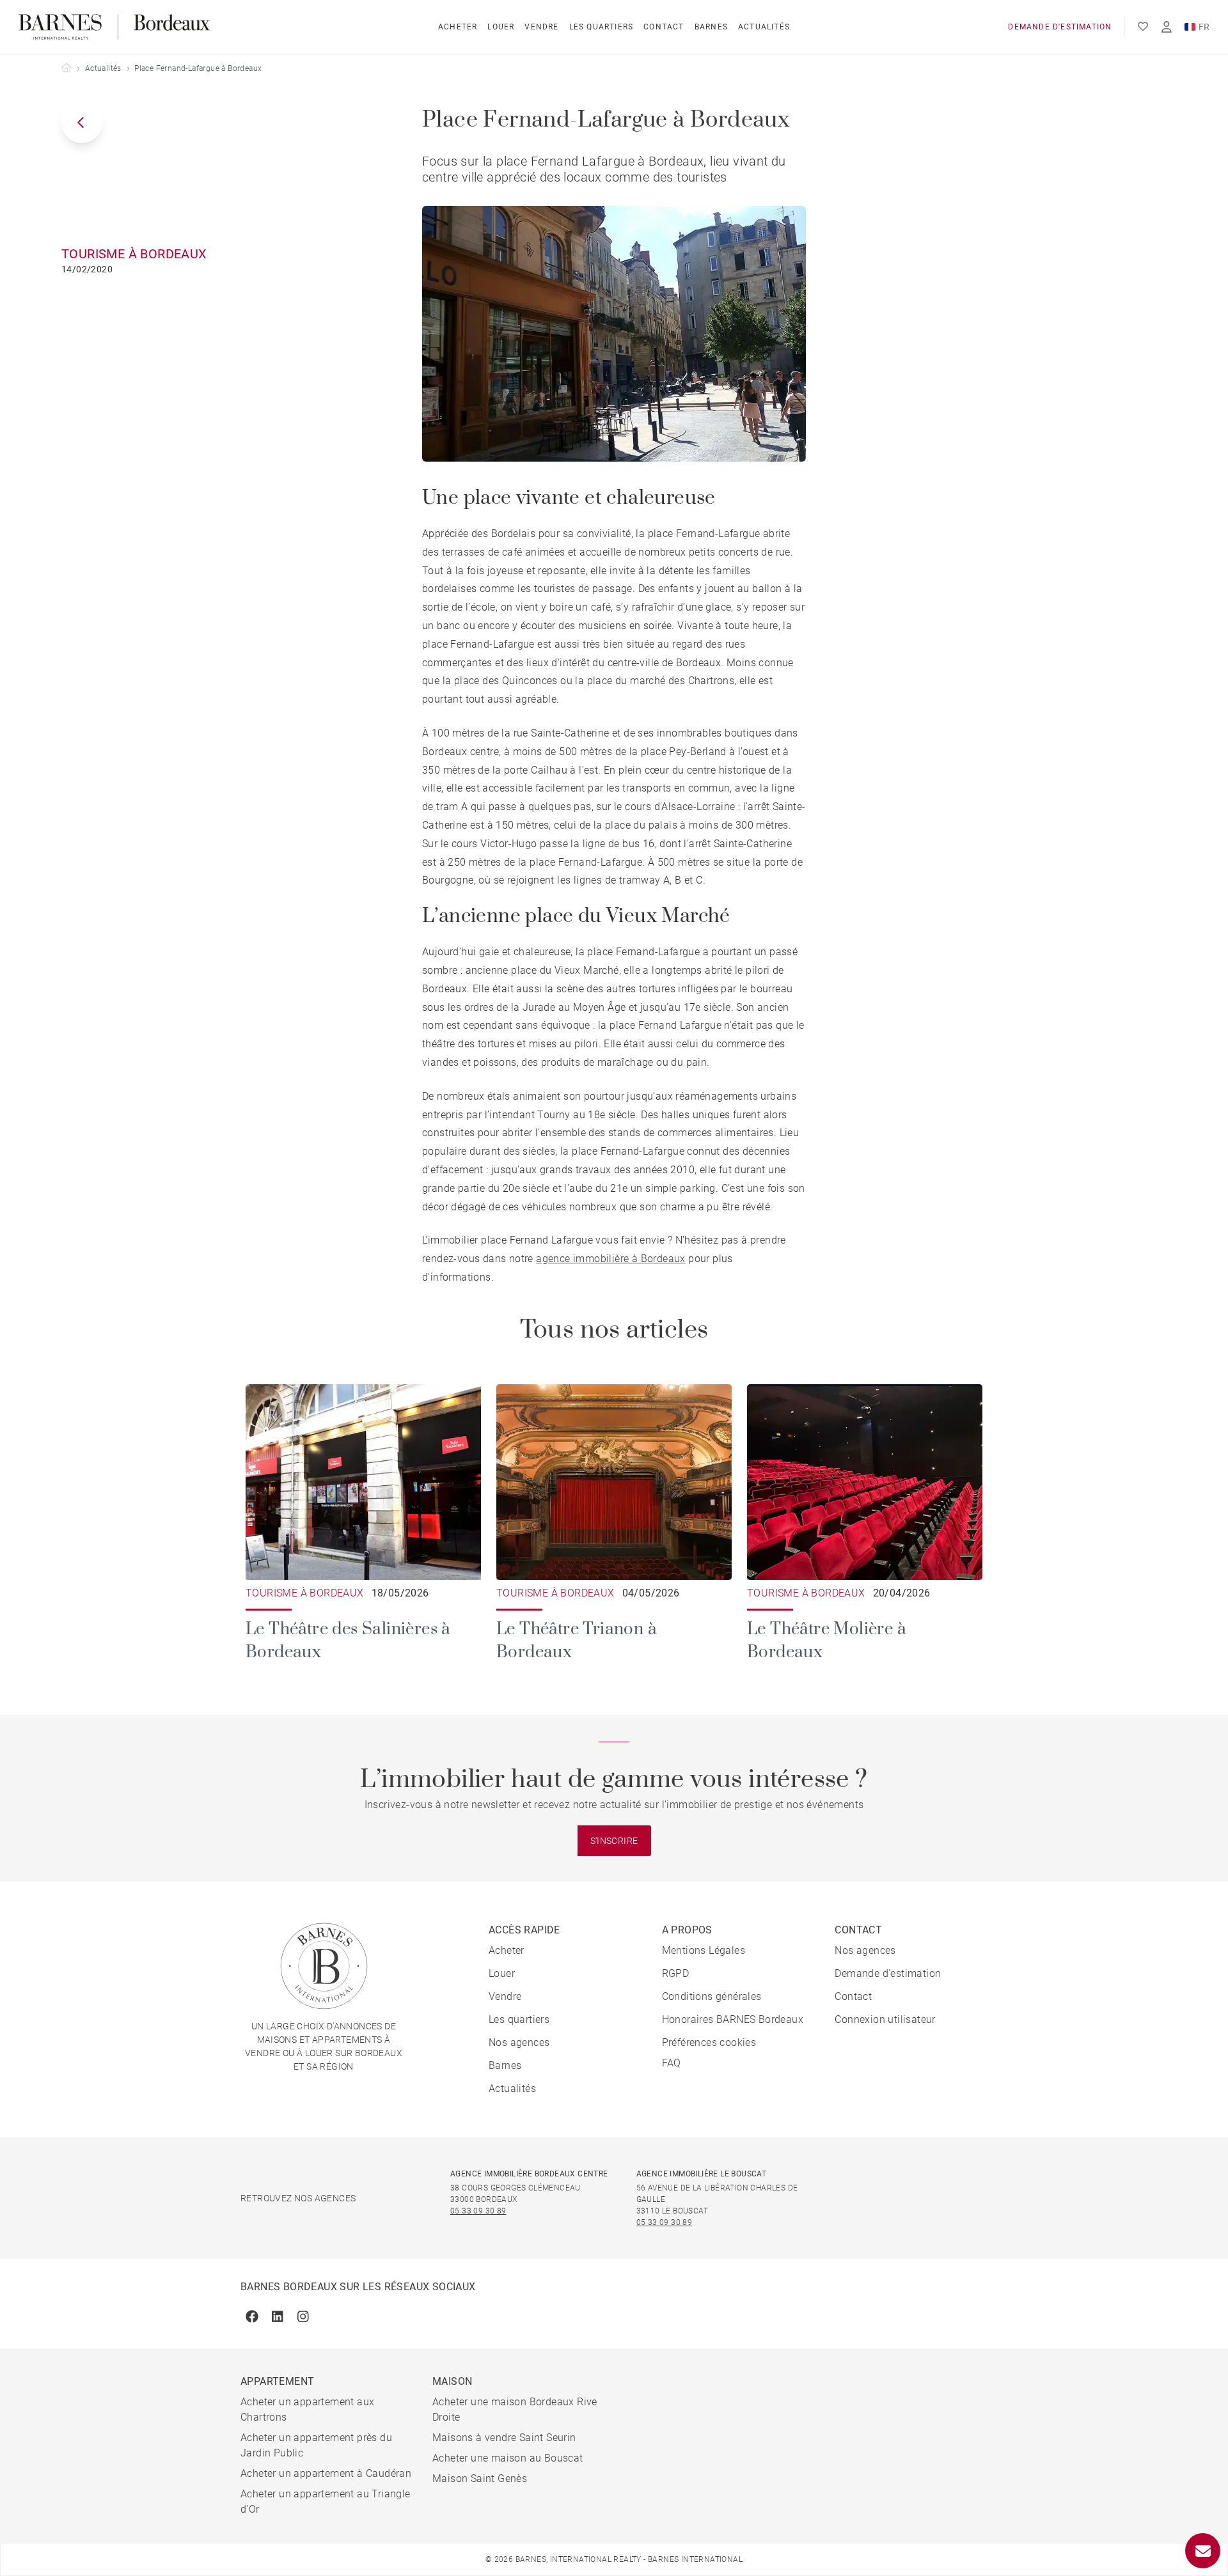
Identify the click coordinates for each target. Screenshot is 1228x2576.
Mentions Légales (704, 1950)
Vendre (541, 27)
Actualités (764, 27)
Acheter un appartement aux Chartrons (307, 2409)
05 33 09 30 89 (478, 2211)
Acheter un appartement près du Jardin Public (316, 2445)
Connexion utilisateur (885, 2019)
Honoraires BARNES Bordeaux (733, 2019)
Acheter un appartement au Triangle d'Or (326, 2502)
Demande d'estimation (1060, 27)
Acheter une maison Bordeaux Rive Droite (515, 2409)
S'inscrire (614, 1841)
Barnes (711, 27)
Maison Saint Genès (480, 2478)
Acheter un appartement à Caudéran (326, 2473)
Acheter (458, 27)
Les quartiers (602, 27)
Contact (664, 27)
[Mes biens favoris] (1143, 27)
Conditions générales (712, 1996)
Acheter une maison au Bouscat (508, 2458)
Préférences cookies (709, 2042)
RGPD (676, 1973)
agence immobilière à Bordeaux (611, 1259)
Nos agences (519, 2042)
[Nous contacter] (1203, 2551)
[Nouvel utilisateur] (1167, 27)
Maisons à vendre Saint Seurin (504, 2438)
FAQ (672, 2063)
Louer (501, 27)
